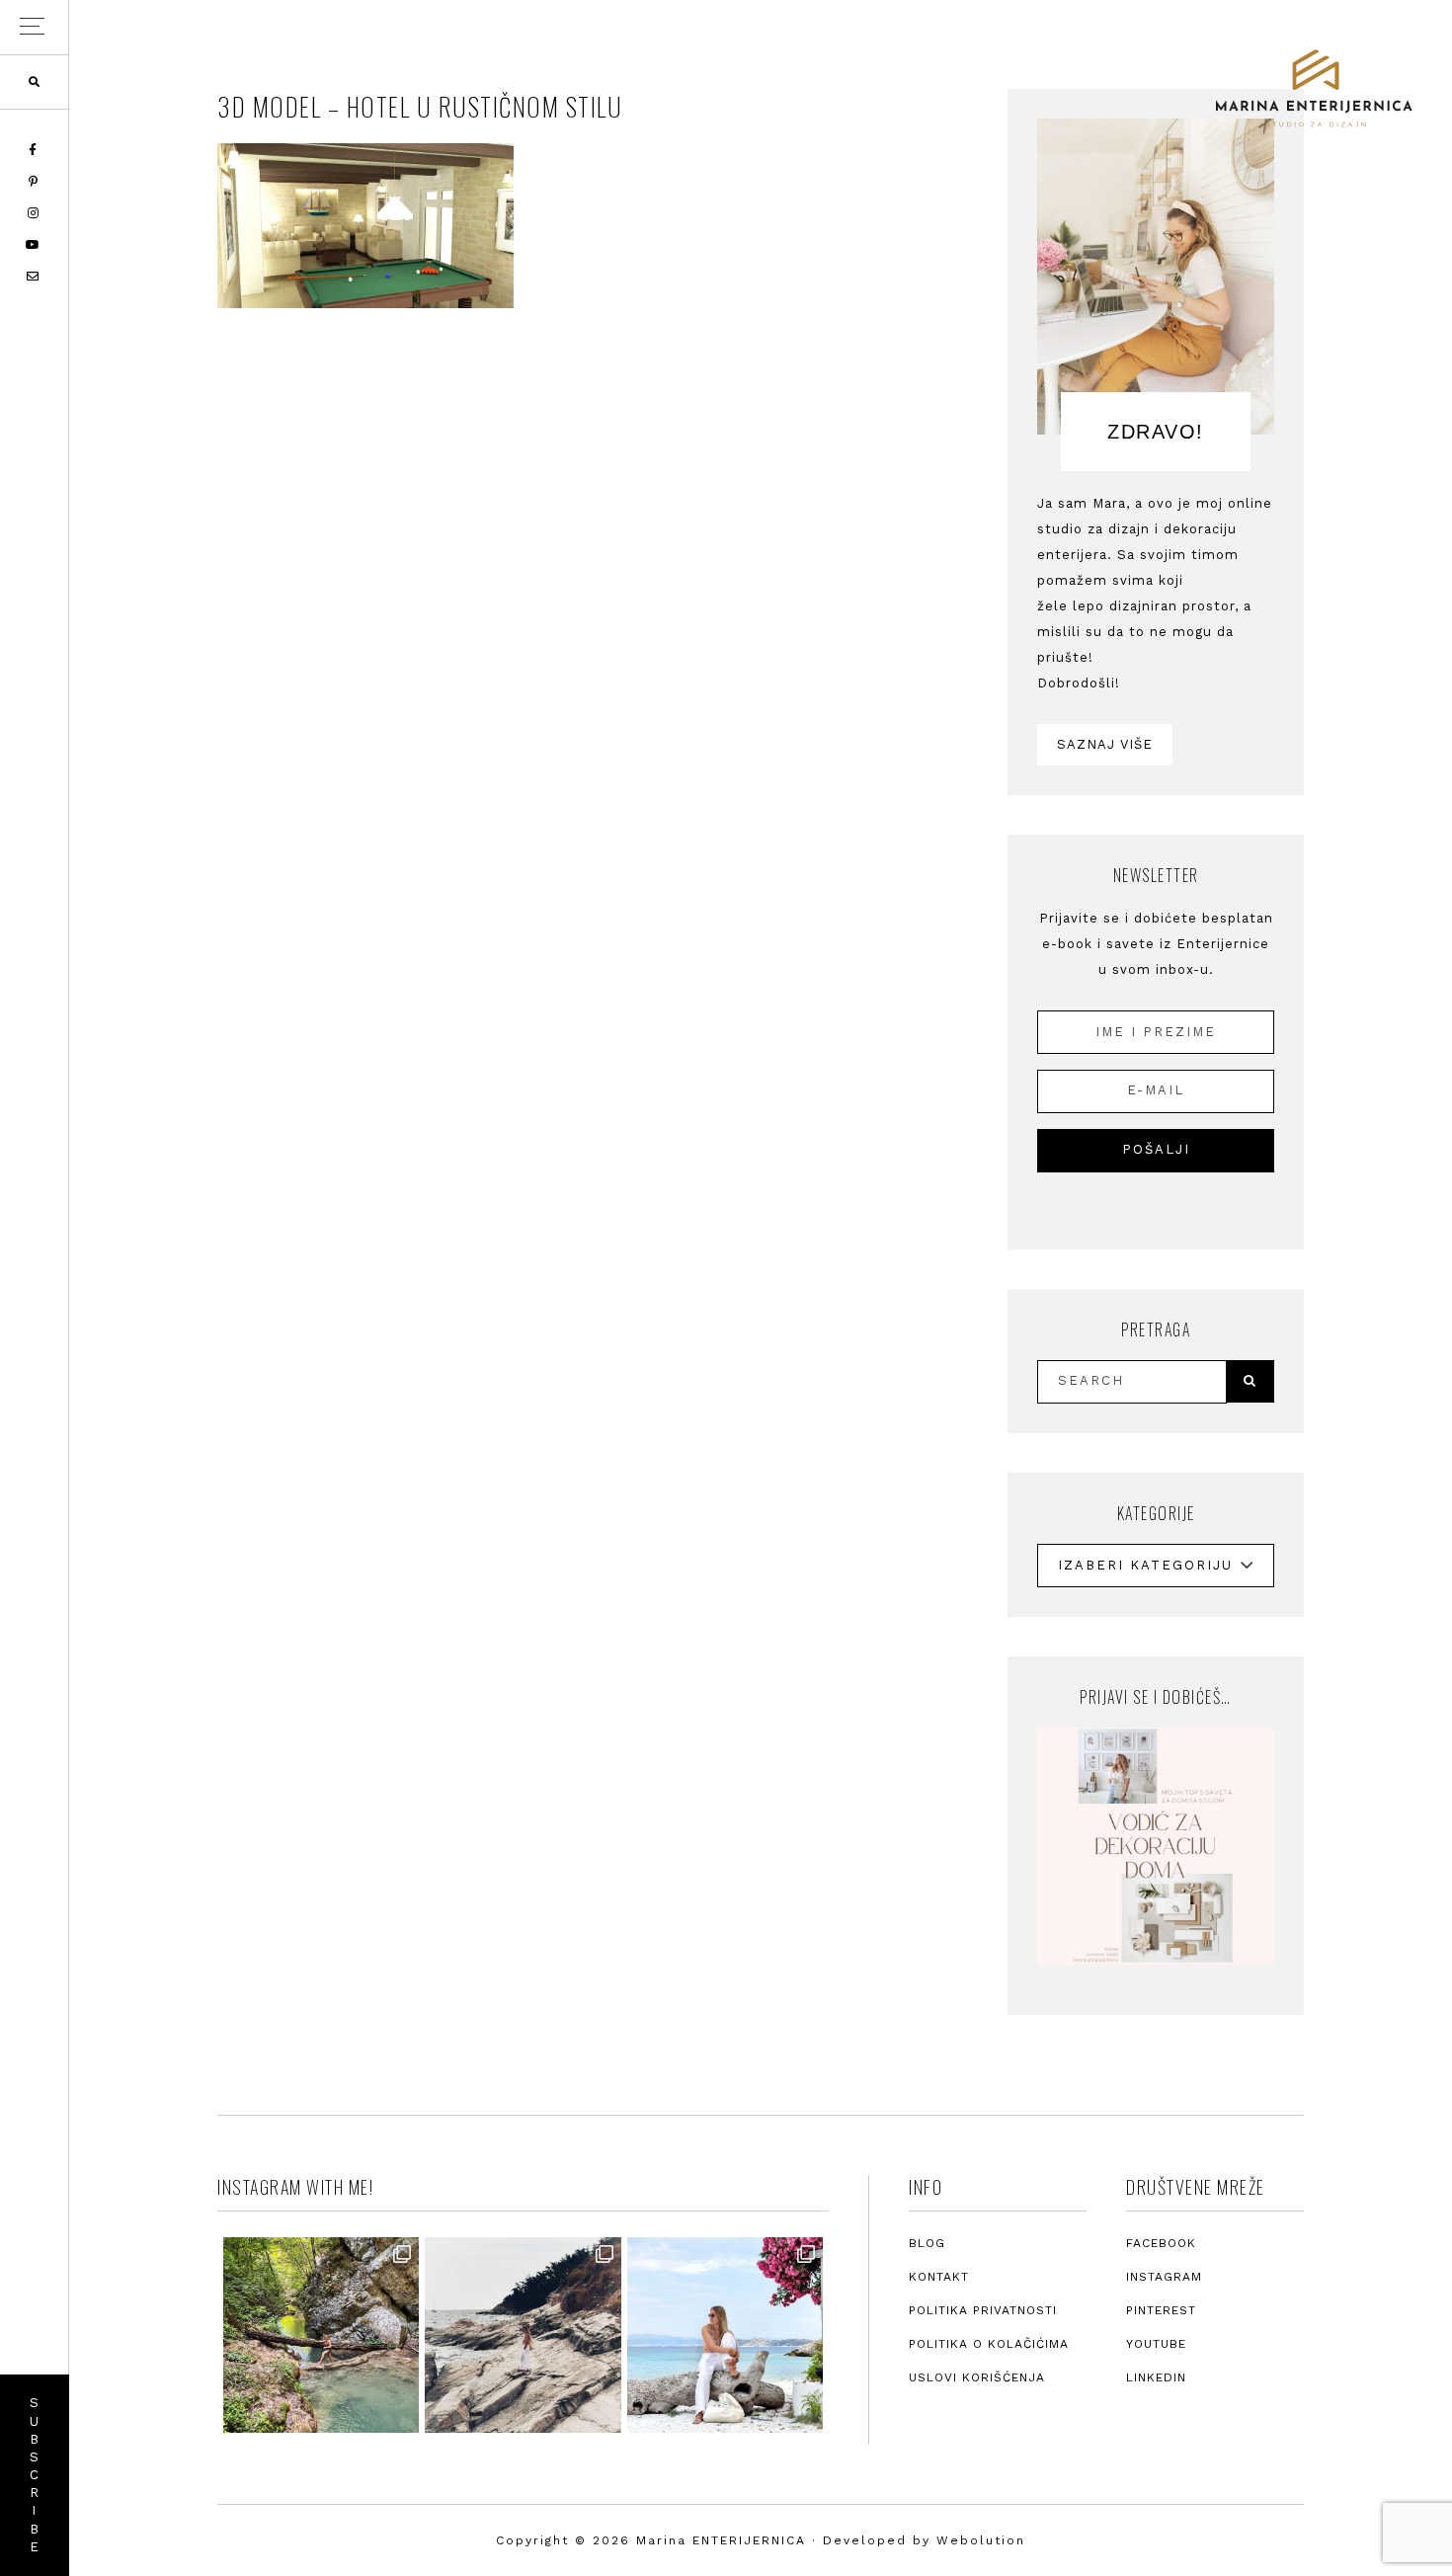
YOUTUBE (1156, 2344)
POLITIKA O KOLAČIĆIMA (989, 2344)
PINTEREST (1161, 2310)
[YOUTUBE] (34, 245)
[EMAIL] (34, 277)
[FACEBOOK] (34, 150)
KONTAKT (939, 2277)
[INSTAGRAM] (35, 213)
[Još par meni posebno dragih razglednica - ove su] (321, 2335)
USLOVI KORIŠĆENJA (977, 2377)
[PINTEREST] (35, 182)
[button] (34, 27)
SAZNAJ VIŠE (1105, 744)
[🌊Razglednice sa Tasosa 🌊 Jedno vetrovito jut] (523, 2335)
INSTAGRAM (1164, 2277)
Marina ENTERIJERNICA (1314, 89)
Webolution (981, 2540)
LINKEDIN (1156, 2377)
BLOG (927, 2243)
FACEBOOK (1161, 2243)
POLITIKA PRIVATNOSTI (983, 2310)
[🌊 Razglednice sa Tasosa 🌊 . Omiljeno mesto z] (725, 2335)
